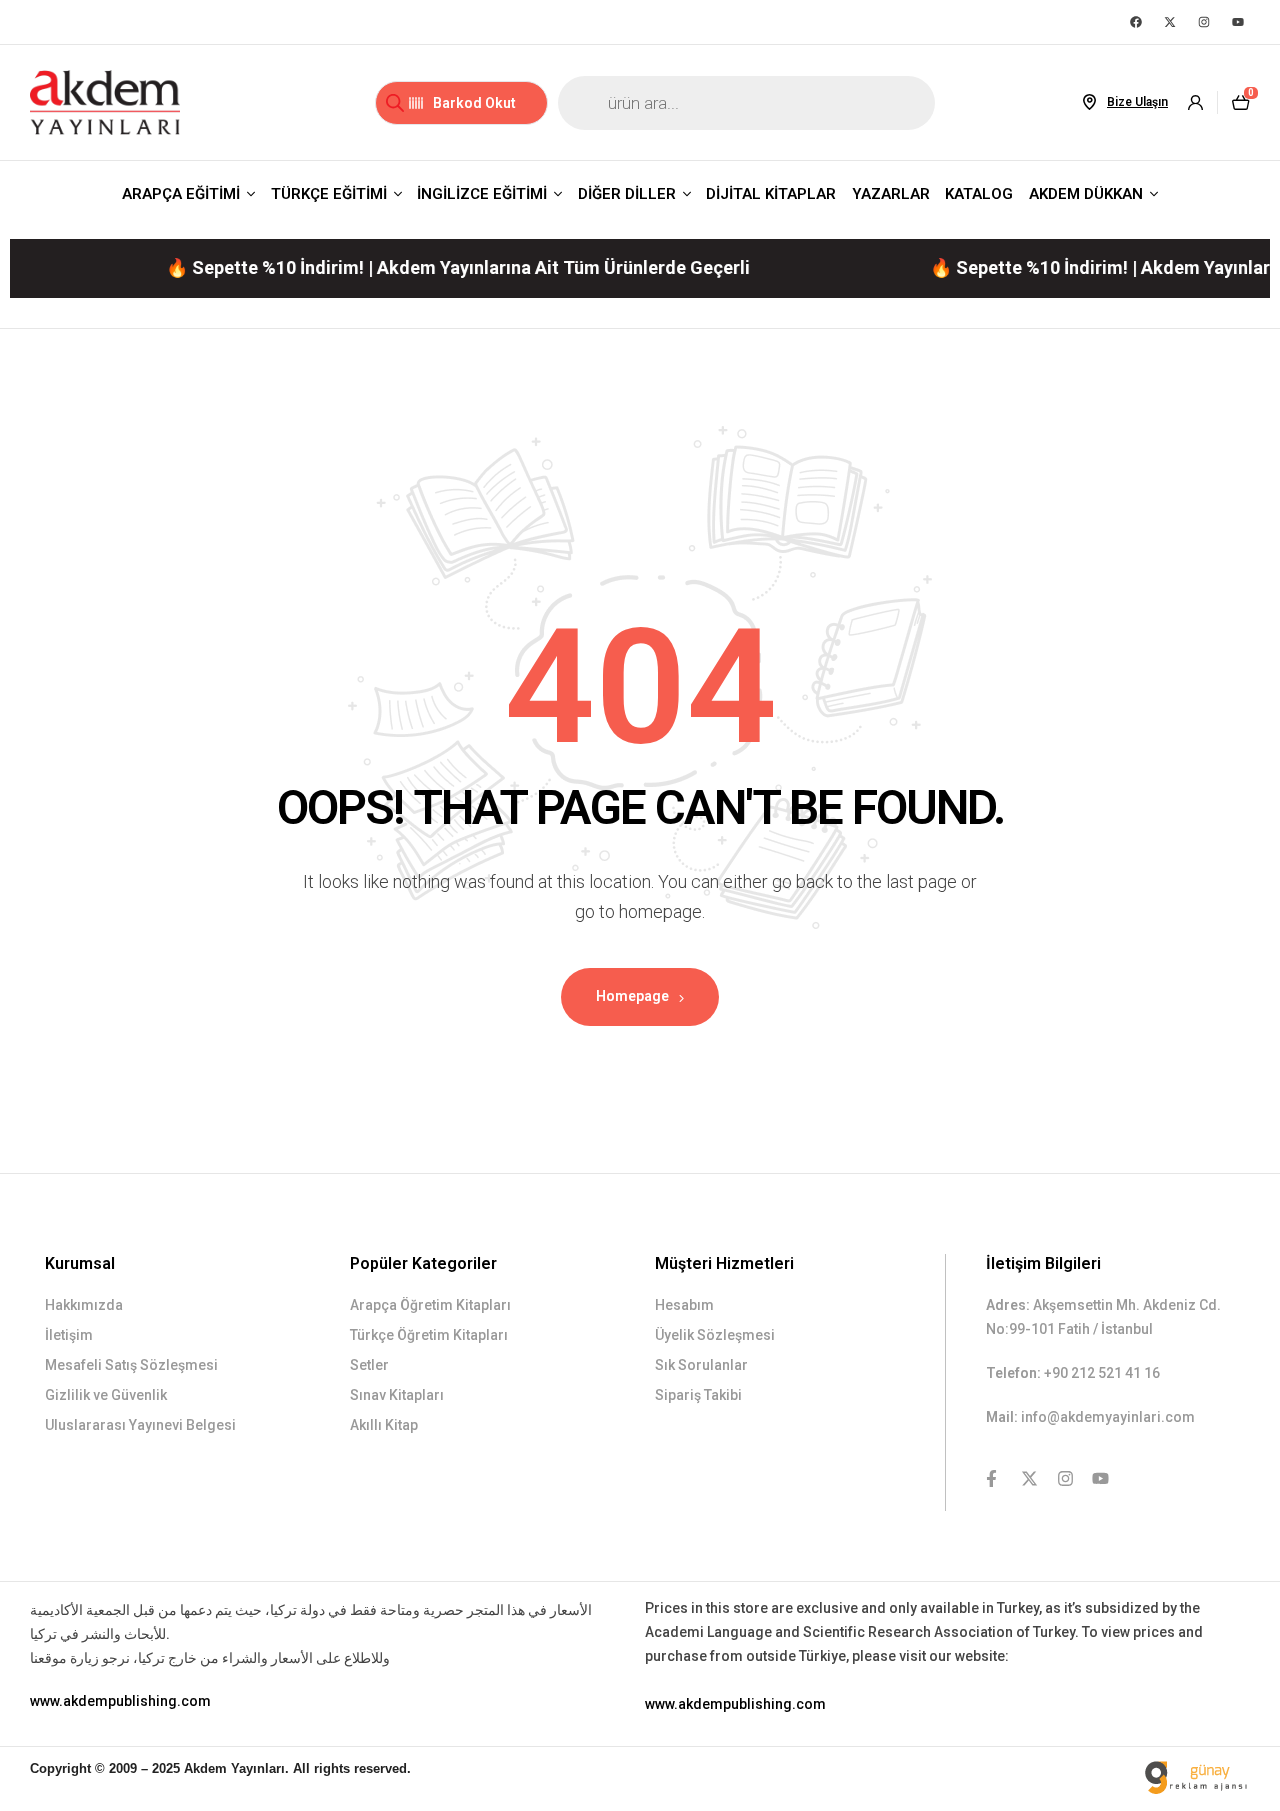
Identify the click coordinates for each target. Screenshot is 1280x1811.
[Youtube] (1238, 22)
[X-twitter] (1170, 22)
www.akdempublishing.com (120, 1701)
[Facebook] (1136, 22)
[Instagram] (1204, 22)
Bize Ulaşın (1137, 102)
